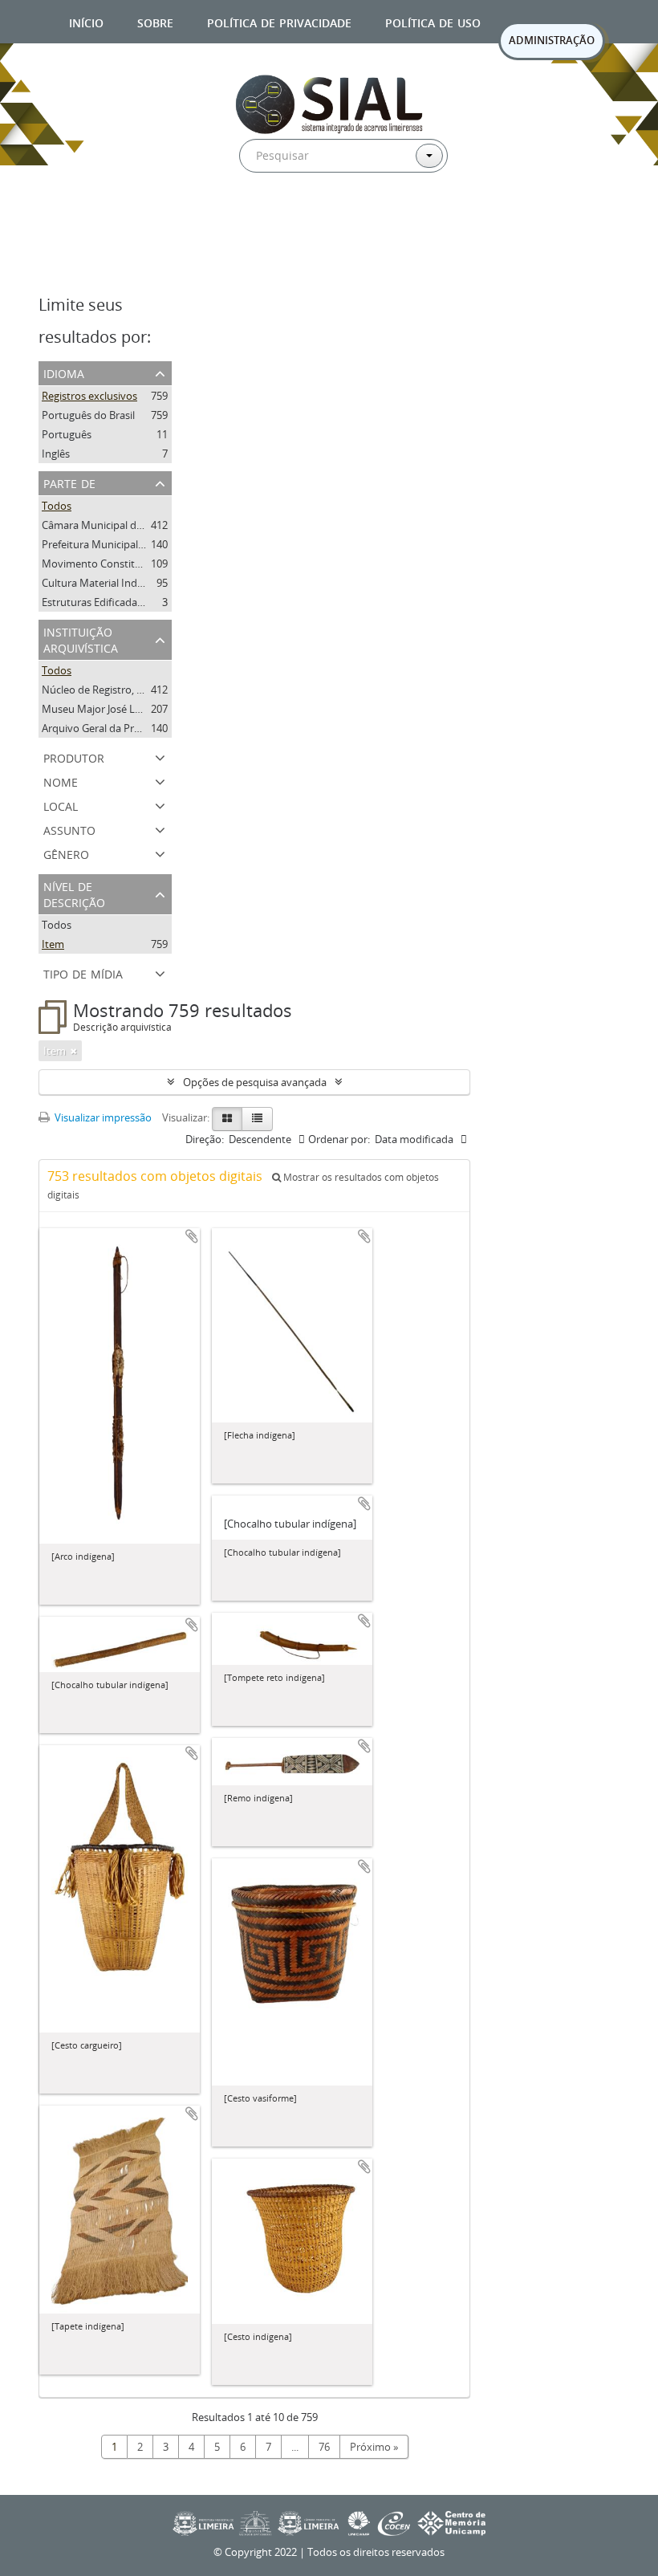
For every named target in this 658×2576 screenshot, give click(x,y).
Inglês (56, 454)
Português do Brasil (88, 415)
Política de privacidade (279, 21)
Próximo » (374, 2447)
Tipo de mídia (83, 973)
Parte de (69, 482)
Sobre (155, 21)
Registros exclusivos (89, 396)
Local (61, 805)
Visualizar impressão (102, 1117)
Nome (61, 781)
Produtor (74, 757)
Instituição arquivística (81, 639)
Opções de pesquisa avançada (255, 1082)
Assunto (69, 829)
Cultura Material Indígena (102, 583)
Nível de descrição (74, 893)
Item (53, 944)
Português (67, 434)
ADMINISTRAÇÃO (552, 40)
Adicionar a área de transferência (192, 1236)
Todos (57, 506)
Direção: (205, 1139)
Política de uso (433, 21)
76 (324, 2447)
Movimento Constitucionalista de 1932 (134, 564)
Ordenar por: (339, 1139)
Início (86, 21)
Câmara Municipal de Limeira (111, 525)
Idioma (64, 372)
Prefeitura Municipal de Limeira (116, 544)
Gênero (66, 853)
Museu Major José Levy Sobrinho (120, 709)
